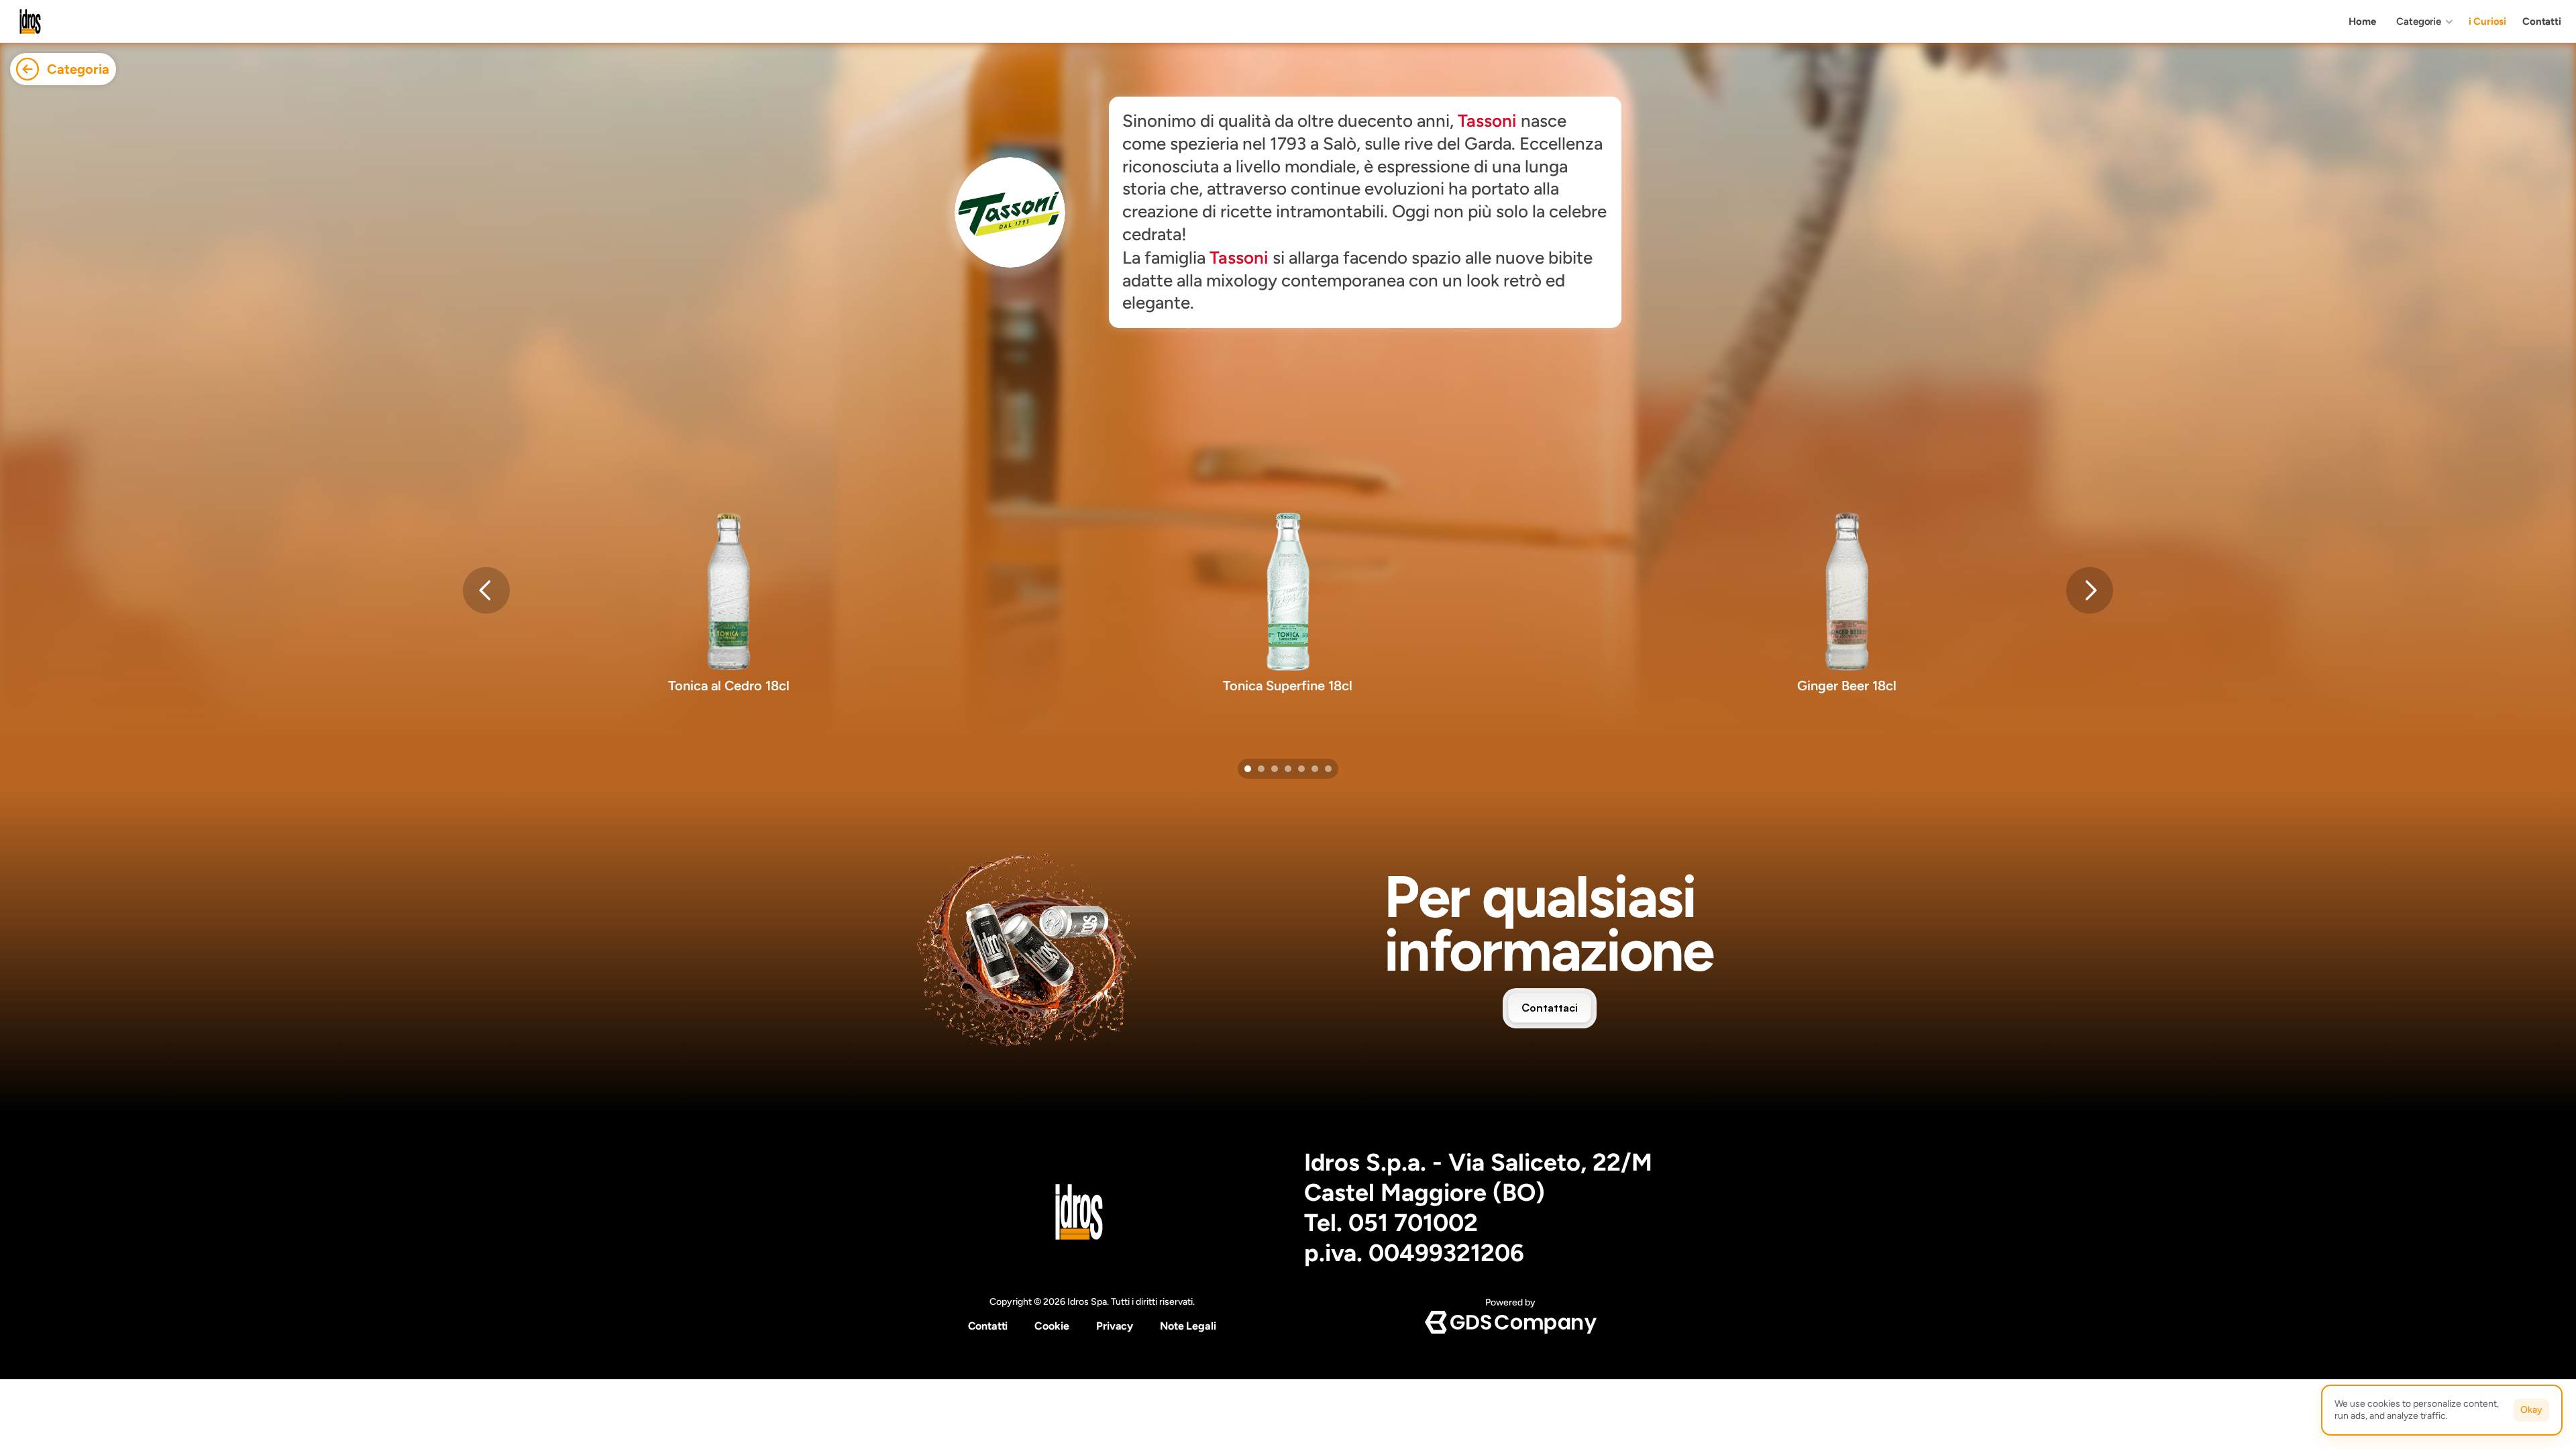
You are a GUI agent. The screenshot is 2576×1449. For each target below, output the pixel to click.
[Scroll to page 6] (1315, 769)
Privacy (1115, 1326)
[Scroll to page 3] (1275, 769)
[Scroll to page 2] (1261, 769)
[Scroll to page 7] (1330, 769)
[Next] (2090, 590)
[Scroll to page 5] (1301, 769)
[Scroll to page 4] (1288, 769)
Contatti (988, 1326)
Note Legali (1188, 1326)
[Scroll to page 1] (1246, 769)
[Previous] (486, 590)
